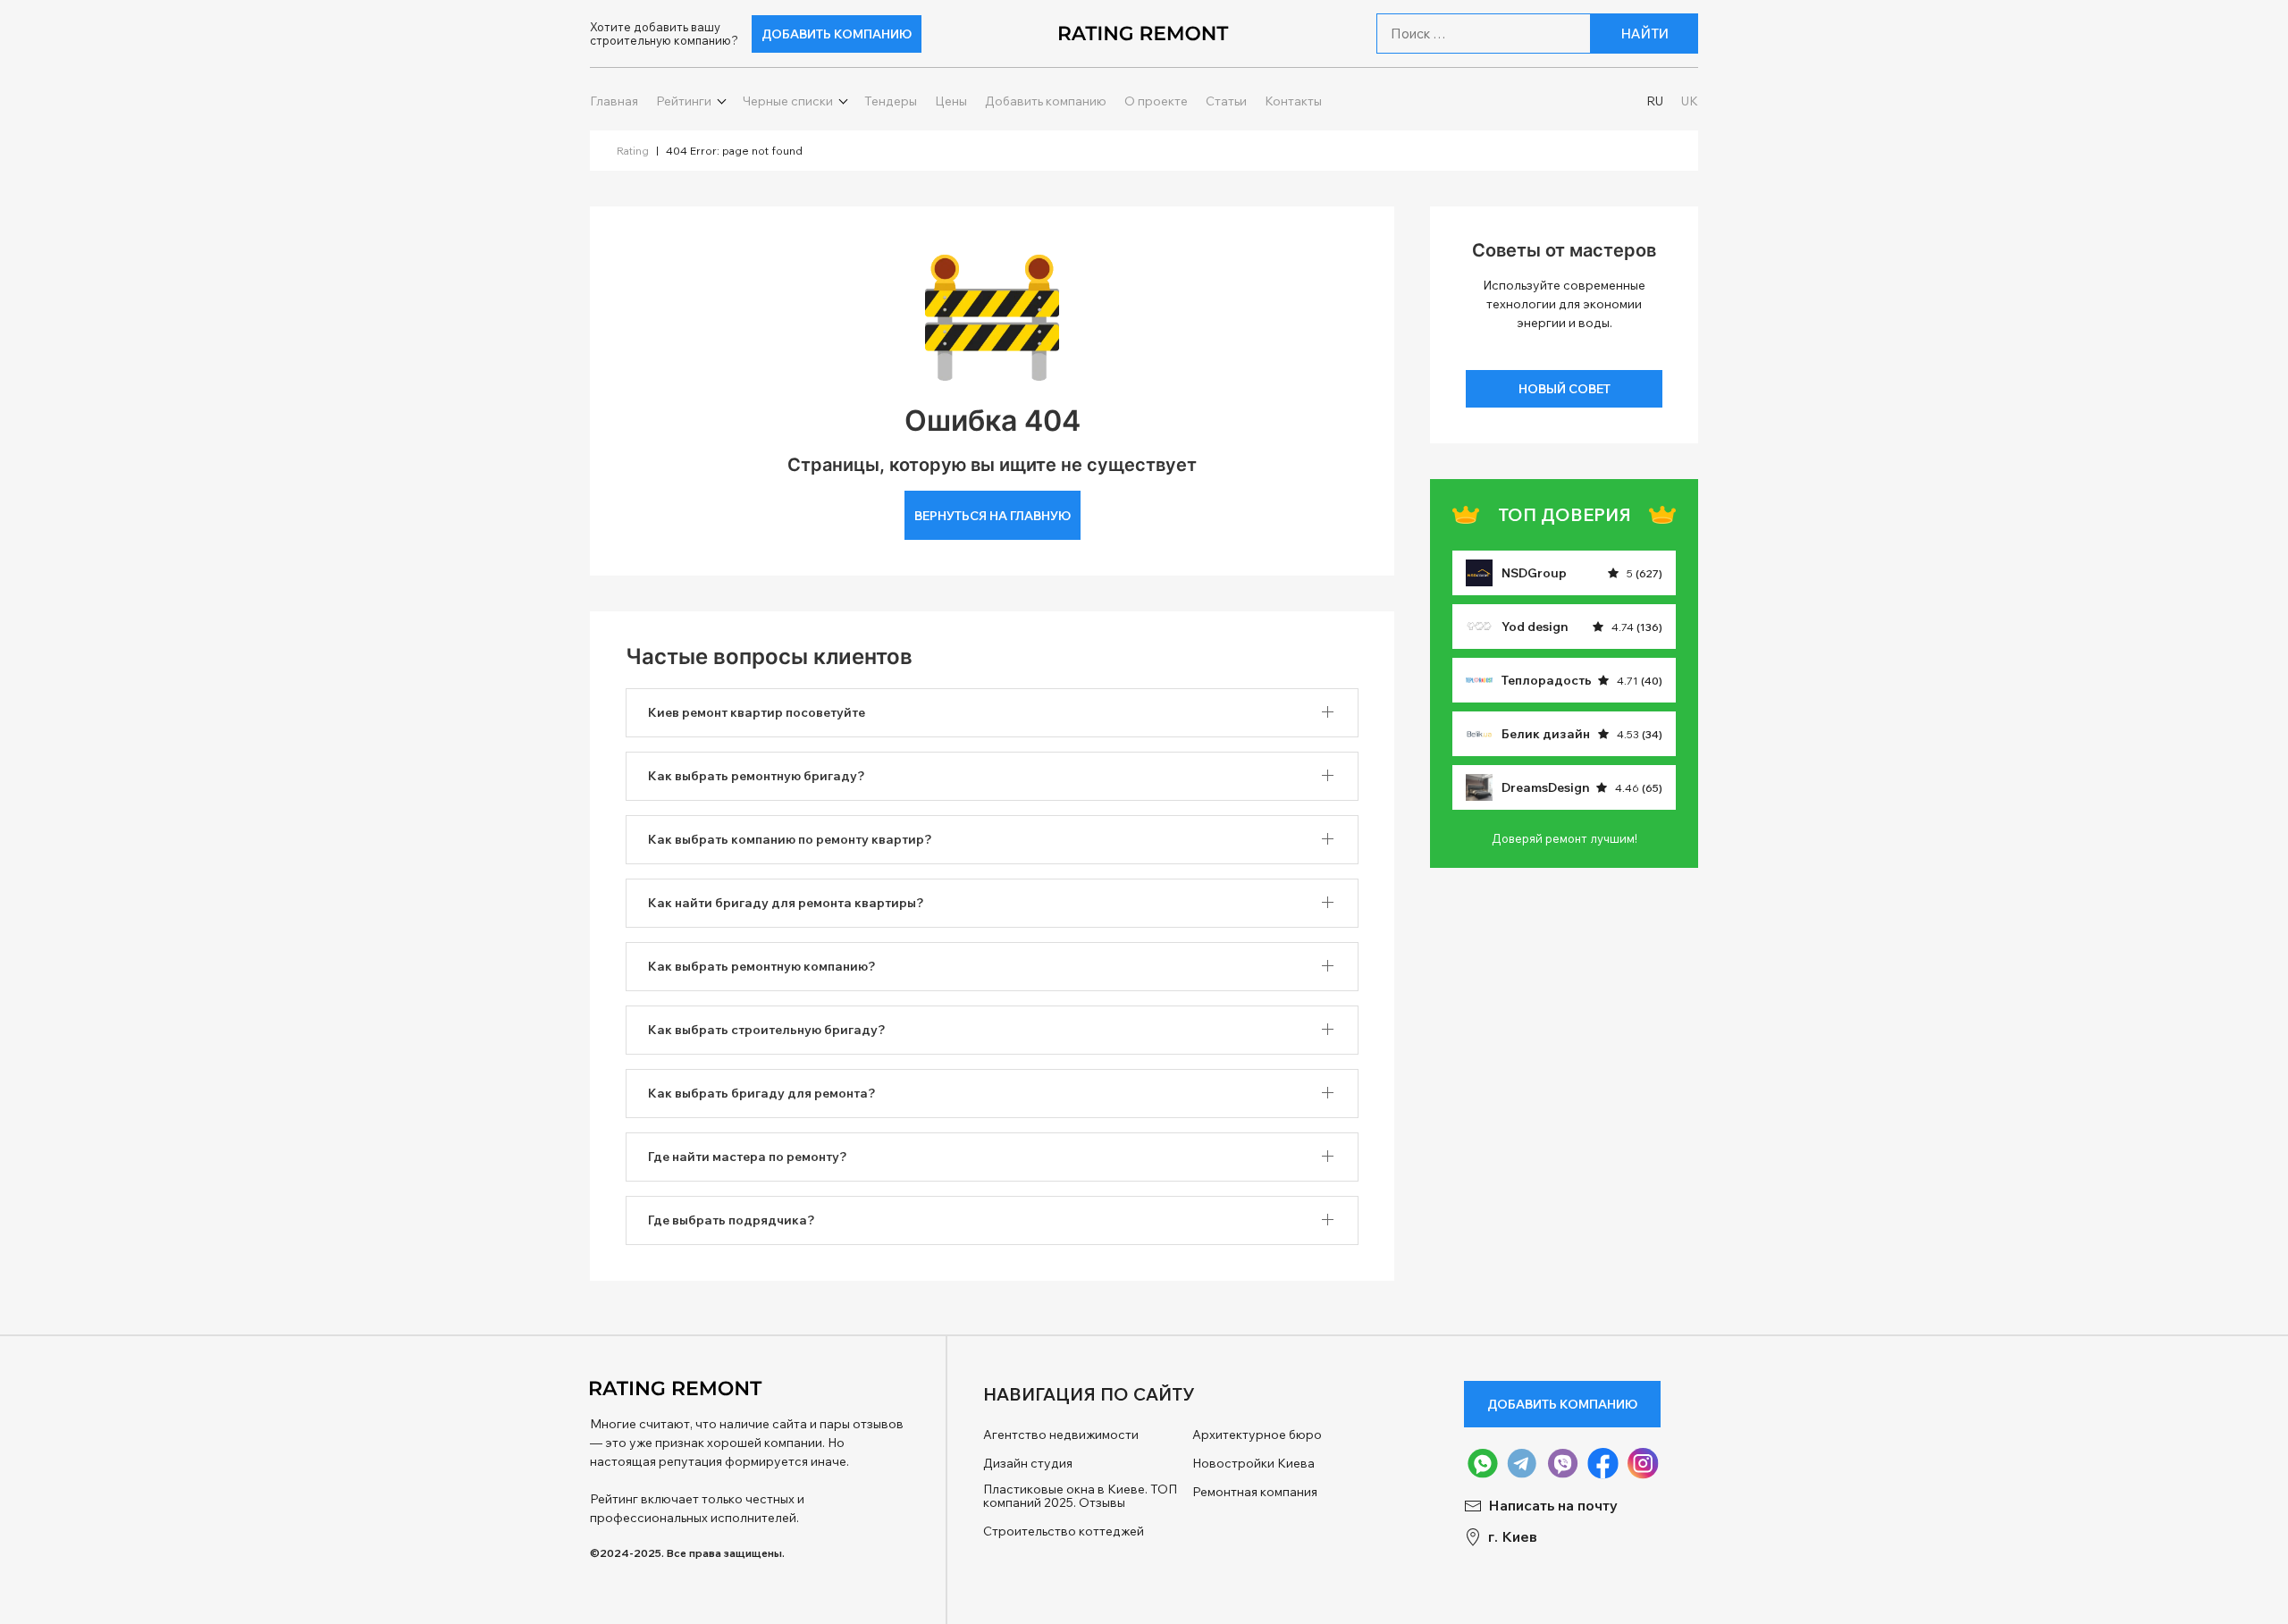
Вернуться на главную (993, 516)
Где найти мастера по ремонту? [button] (748, 1157)
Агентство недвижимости (1061, 1435)
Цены (951, 101)
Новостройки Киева (1253, 1464)
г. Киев (1513, 1537)
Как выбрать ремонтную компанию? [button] (762, 966)
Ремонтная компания (1255, 1492)
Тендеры (891, 101)
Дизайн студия (1028, 1464)
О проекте (1156, 101)
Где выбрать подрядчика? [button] (732, 1220)
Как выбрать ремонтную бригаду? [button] (757, 776)
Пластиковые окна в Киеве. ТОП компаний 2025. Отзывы (1080, 1497)
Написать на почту (1553, 1506)
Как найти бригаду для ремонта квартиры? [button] (786, 903)
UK (1690, 101)
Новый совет (1565, 389)
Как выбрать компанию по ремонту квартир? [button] (790, 839)
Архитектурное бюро (1257, 1435)
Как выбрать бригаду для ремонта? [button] (762, 1093)
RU (1655, 101)
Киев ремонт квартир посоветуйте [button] (757, 712)
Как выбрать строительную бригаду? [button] (767, 1030)
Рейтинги (684, 101)
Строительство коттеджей (1064, 1531)
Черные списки (788, 101)
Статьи (1226, 101)
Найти (1645, 34)
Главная (614, 101)
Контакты (1293, 101)
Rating (633, 151)
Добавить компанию (837, 34)
